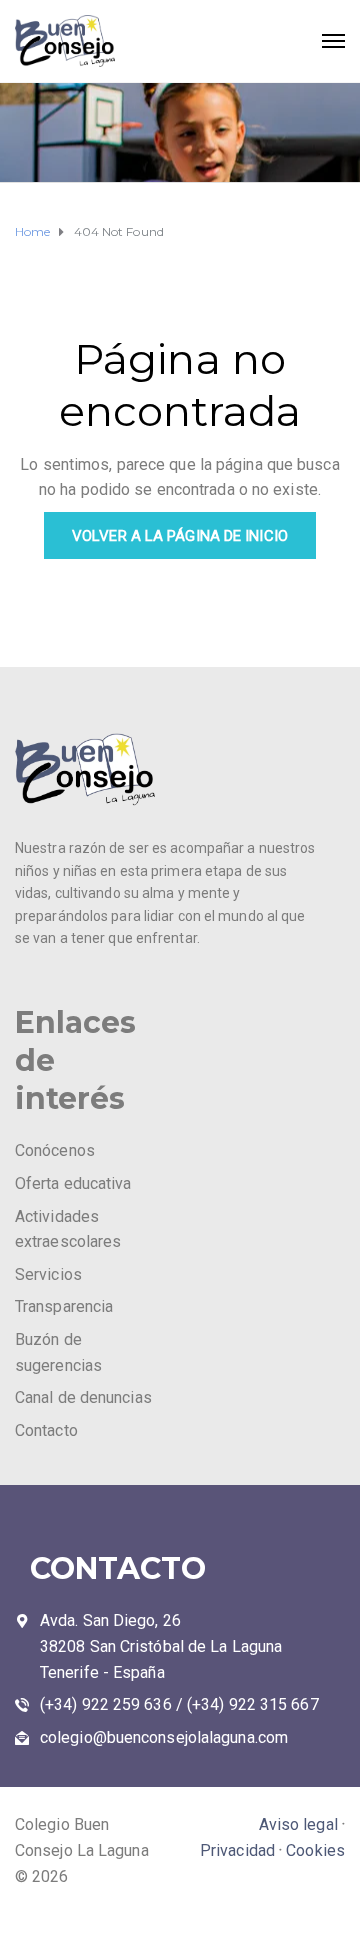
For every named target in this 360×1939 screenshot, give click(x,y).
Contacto (46, 1430)
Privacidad (237, 1850)
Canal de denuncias (83, 1397)
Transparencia (64, 1306)
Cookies (315, 1850)
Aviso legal (298, 1824)
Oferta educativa (73, 1183)
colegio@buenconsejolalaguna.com (164, 1737)
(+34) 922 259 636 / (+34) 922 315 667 (179, 1704)
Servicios (48, 1274)
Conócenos (55, 1150)
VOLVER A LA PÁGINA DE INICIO (180, 536)
